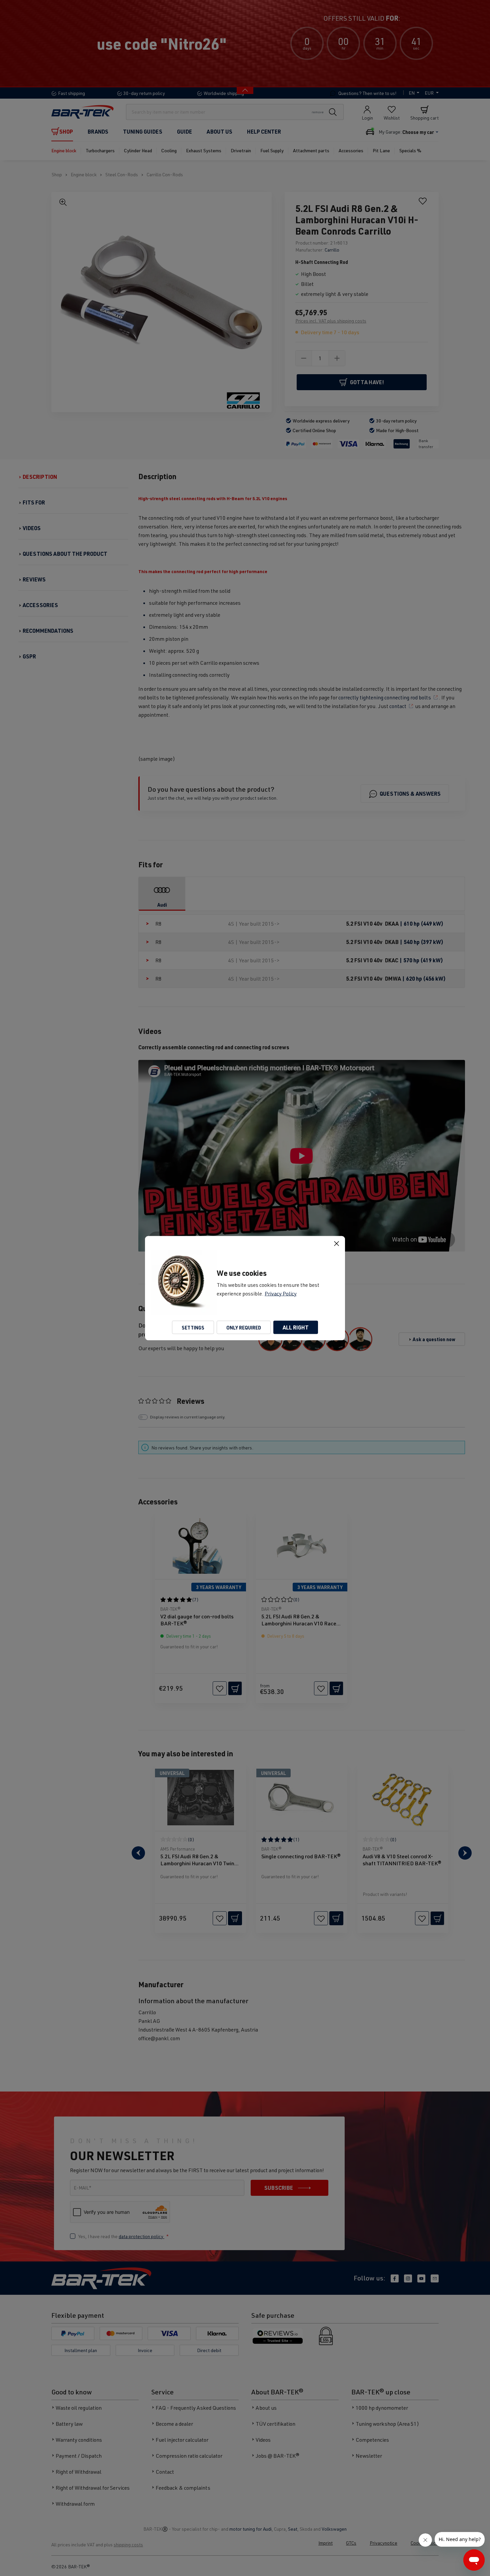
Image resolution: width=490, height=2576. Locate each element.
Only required (244, 1327)
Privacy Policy (281, 1293)
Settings (193, 1327)
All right (296, 1327)
